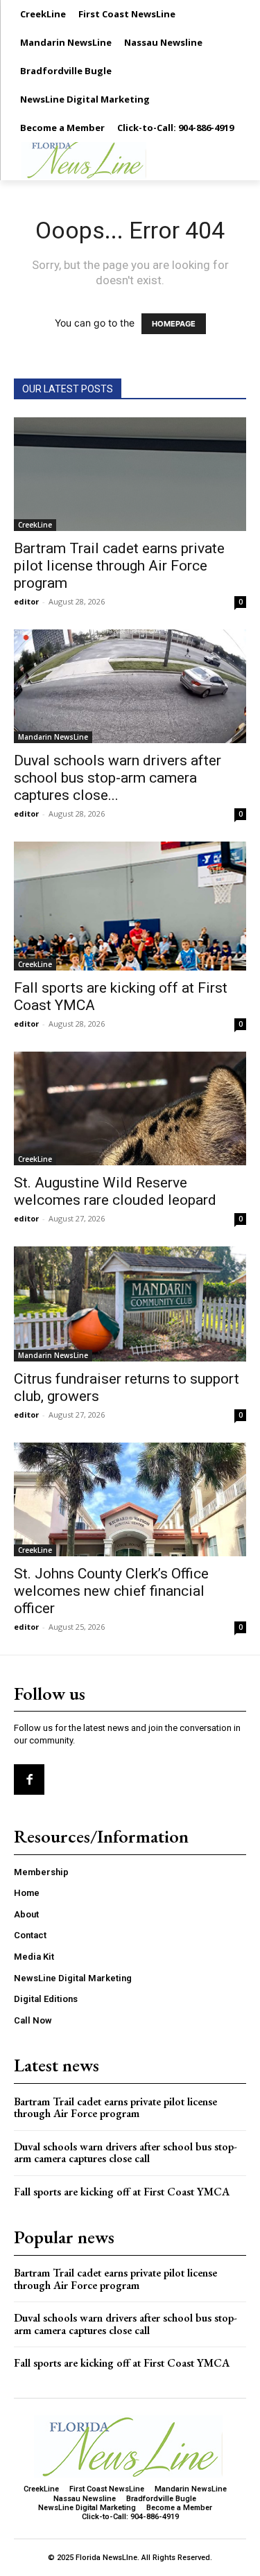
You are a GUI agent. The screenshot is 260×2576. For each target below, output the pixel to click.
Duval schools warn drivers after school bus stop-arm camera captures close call (125, 2153)
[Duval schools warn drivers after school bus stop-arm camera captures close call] (130, 686)
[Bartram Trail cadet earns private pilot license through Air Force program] (130, 474)
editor (26, 601)
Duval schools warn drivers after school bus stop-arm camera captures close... (118, 778)
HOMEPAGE (174, 324)
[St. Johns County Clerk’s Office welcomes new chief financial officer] (130, 1499)
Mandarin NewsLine (53, 737)
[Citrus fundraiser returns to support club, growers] (130, 1304)
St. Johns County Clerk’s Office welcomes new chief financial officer (111, 1591)
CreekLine (35, 525)
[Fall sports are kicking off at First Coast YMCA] (130, 906)
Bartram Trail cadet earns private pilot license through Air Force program (119, 566)
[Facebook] (29, 1779)
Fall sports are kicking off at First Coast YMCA (122, 2192)
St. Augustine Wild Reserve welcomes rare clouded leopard (115, 1191)
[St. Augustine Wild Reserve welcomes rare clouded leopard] (130, 1108)
